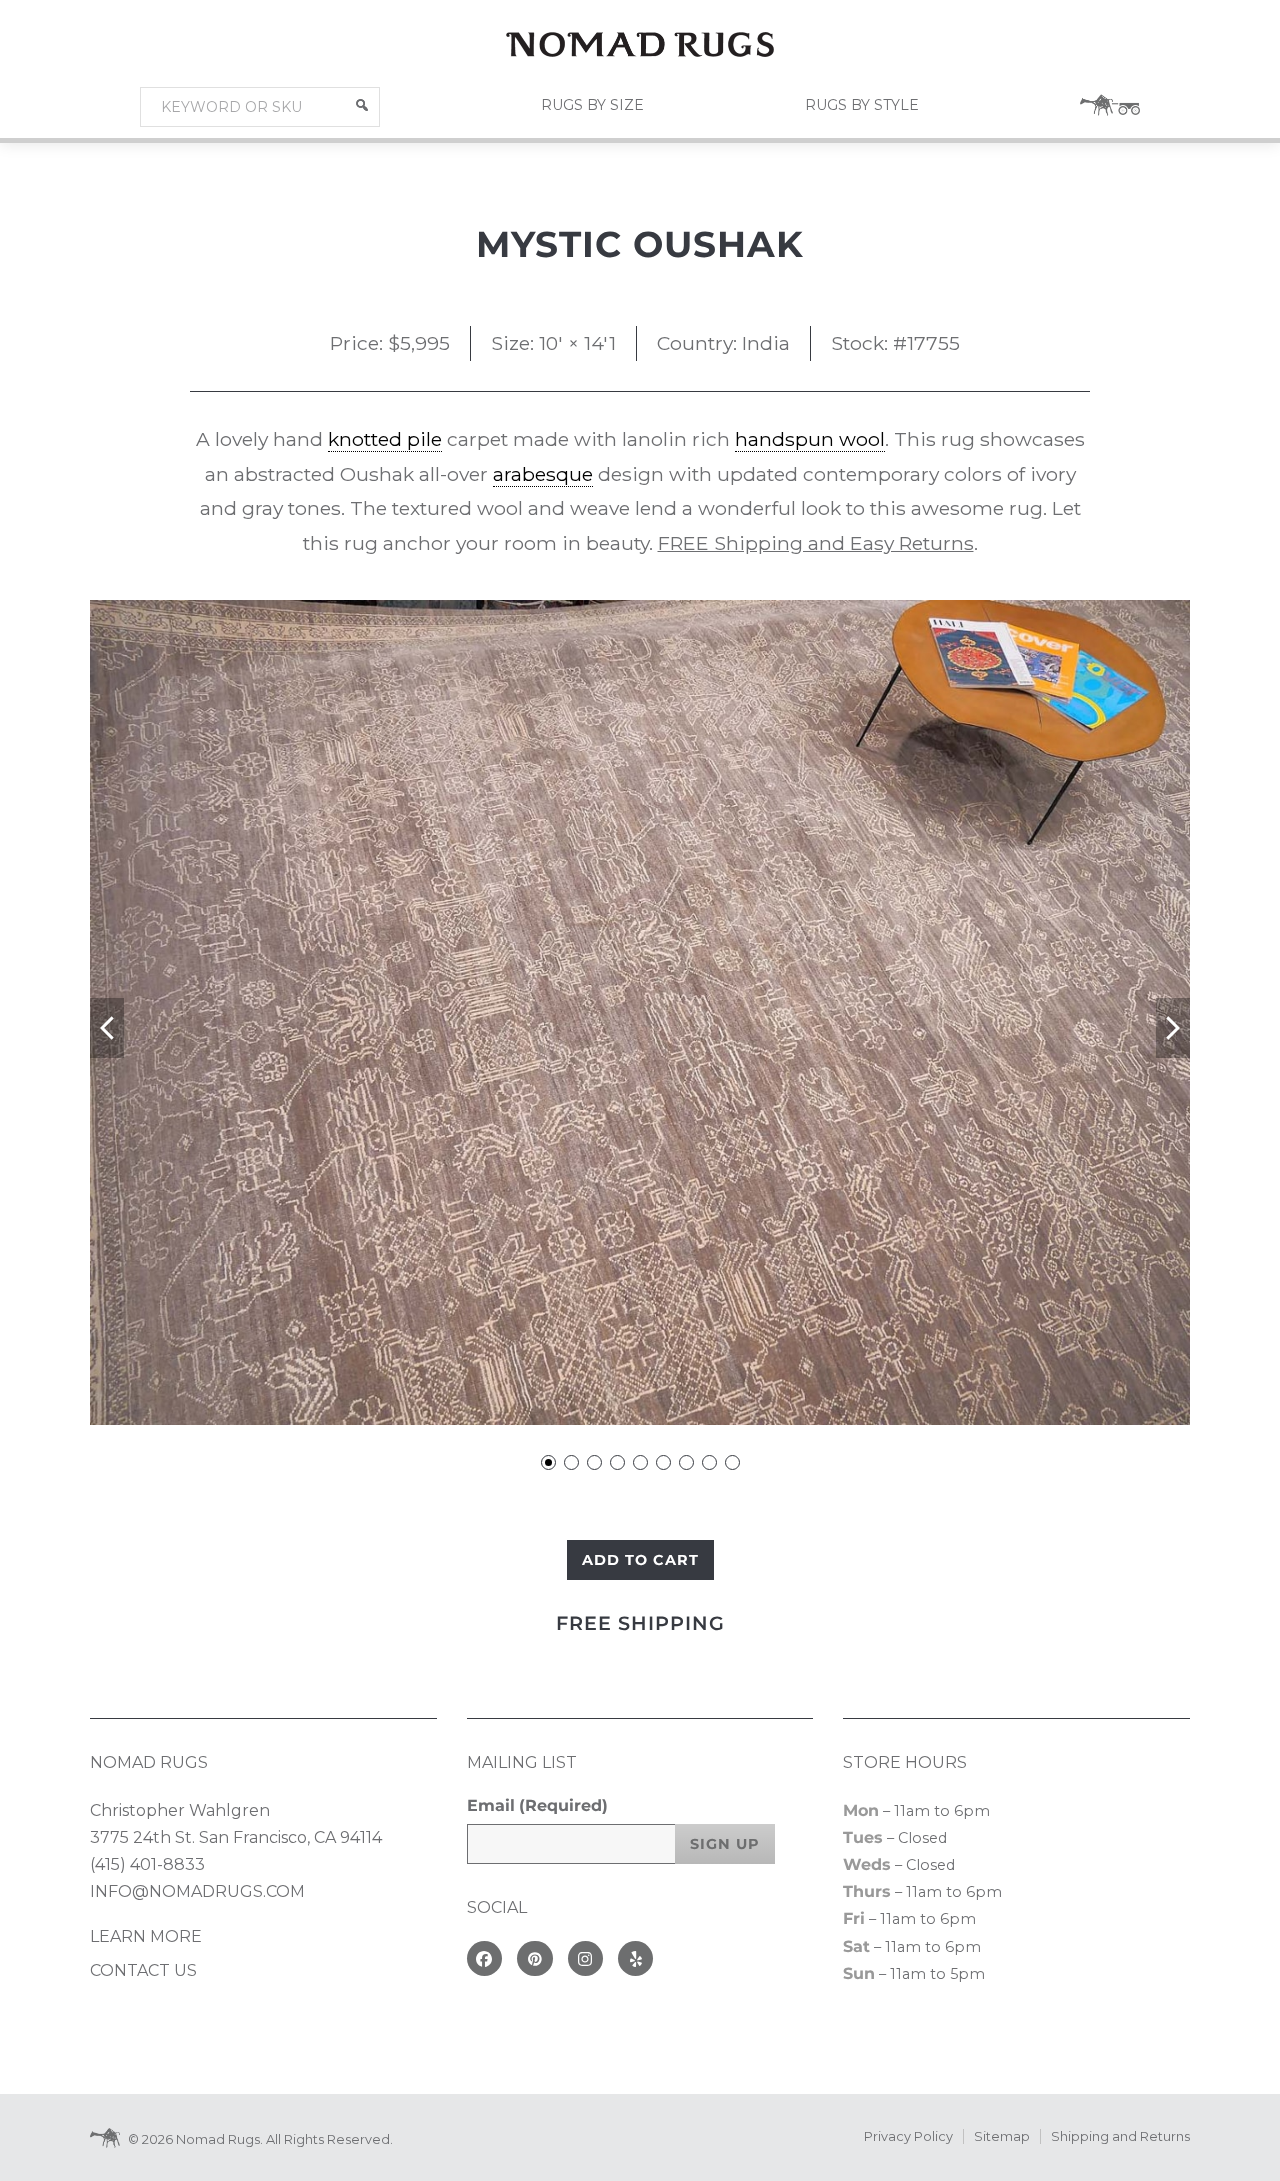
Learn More (146, 1936)
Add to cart (640, 1560)
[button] (362, 105)
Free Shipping (640, 1623)
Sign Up (725, 1844)
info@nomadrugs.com (197, 1891)
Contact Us (143, 1970)
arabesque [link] (543, 474)
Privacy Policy (908, 2136)
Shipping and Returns (1120, 2136)
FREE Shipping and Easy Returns (816, 543)
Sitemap (1002, 2136)
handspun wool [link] (810, 439)
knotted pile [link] (385, 439)
